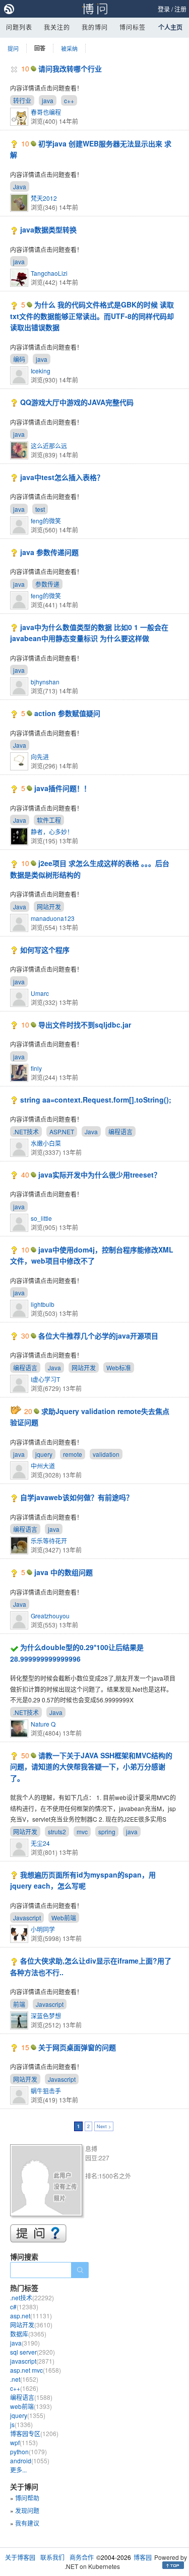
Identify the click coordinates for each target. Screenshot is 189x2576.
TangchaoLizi (49, 273)
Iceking (41, 371)
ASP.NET (62, 1131)
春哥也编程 (46, 112)
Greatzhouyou (50, 1616)
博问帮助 (27, 2498)
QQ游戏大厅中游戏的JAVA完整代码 (77, 402)
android (30, 2461)
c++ (69, 100)
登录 (164, 9)
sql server (33, 2352)
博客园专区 (34, 2433)
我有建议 (27, 2523)
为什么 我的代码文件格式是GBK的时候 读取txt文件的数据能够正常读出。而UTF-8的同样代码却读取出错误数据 (92, 316)
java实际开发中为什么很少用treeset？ (100, 1175)
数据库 (28, 2334)
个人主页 (170, 27)
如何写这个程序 (45, 950)
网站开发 (49, 907)
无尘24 (40, 1843)
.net (24, 2379)
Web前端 (64, 1918)
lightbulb (43, 1304)
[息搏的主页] (48, 2182)
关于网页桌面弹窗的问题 (77, 2047)
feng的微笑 (46, 521)
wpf (24, 2442)
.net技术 (32, 2297)
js (21, 2424)
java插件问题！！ (62, 788)
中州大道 (43, 1466)
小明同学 (43, 1929)
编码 (19, 359)
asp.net (31, 2316)
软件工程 (49, 820)
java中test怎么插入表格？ (62, 477)
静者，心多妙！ (52, 832)
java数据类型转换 (48, 229)
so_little (41, 1218)
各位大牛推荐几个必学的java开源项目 (98, 1336)
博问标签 (133, 27)
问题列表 (19, 27)
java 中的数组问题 (64, 1572)
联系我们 (52, 2557)
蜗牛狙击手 (46, 2091)
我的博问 (95, 27)
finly (36, 1068)
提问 (13, 48)
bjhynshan (45, 682)
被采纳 (69, 48)
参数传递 (47, 584)
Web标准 (119, 1368)
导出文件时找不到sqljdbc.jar (85, 1025)
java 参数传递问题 (49, 552)
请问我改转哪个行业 (70, 68)
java (48, 100)
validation (106, 1454)
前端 (19, 2004)
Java (20, 186)
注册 (180, 9)
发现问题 (27, 2510)
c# (24, 2307)
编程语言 (120, 1131)
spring (107, 1831)
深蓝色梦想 (46, 2016)
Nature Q (43, 1724)
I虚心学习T (45, 1379)
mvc (82, 1831)
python (28, 2451)
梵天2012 (44, 198)
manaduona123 (53, 918)
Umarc (40, 993)
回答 (40, 48)
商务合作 (82, 2557)
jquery (44, 1454)
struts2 (57, 1831)
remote (73, 1454)
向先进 (40, 757)
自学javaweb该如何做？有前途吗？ (77, 1497)
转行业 (22, 100)
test (40, 509)
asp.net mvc (36, 2370)
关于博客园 (20, 2557)
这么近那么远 (49, 446)
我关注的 (57, 27)
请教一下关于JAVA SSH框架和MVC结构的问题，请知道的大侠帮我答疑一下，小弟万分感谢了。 (91, 1767)
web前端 (31, 2406)
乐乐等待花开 (49, 1541)
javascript (32, 2361)
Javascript (27, 1918)
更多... (18, 2470)
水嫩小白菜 (46, 1143)
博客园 (143, 2557)
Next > (104, 2126)
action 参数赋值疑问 (67, 713)
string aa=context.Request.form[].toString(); (96, 1100)
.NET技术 (26, 1131)
